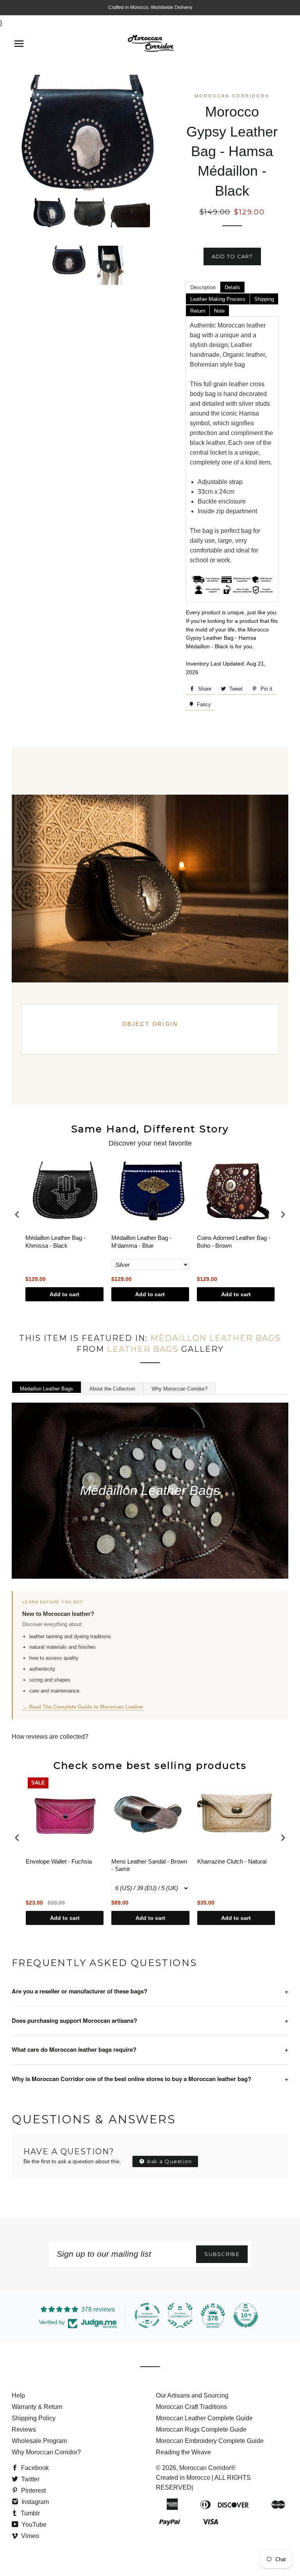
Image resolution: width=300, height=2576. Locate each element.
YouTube (33, 2525)
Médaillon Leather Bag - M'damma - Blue (141, 1242)
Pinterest (33, 2491)
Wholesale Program (39, 2441)
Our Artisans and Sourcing (192, 2395)
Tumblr (29, 2513)
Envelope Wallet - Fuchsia (59, 1861)
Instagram (34, 2502)
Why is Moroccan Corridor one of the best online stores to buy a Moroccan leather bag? (150, 2079)
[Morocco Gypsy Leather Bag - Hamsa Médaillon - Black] (49, 213)
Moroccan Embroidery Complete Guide (210, 2441)
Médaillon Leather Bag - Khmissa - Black (55, 1242)
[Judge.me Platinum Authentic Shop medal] (180, 2315)
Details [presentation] (232, 287)
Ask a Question (169, 2161)
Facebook (34, 2468)
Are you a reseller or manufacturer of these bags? (150, 1991)
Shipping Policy (34, 2418)
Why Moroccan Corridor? (179, 1389)
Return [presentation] (198, 311)
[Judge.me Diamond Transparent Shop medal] (147, 2315)
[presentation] (17, 1214)
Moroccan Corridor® (207, 2468)
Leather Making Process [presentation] (218, 299)
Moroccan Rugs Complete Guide (201, 2429)
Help (18, 2395)
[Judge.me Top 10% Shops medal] (246, 2315)
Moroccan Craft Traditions (191, 2407)
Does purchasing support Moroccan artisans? (150, 2020)
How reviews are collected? (50, 1737)
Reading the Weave (183, 2452)
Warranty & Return (37, 2407)
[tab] (203, 287)
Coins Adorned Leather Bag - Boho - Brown (234, 1242)
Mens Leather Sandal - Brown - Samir (149, 1865)
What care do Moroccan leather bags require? (150, 2049)
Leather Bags (143, 1349)
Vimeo (29, 2536)
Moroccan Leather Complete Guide (204, 2418)
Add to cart (64, 1294)
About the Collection (112, 1389)
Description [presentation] (203, 287)
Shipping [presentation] (264, 299)
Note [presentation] (219, 311)
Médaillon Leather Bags (216, 1338)
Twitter (29, 2479)
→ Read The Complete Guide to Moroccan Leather (83, 1707)
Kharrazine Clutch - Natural (232, 1861)
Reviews (24, 2429)
